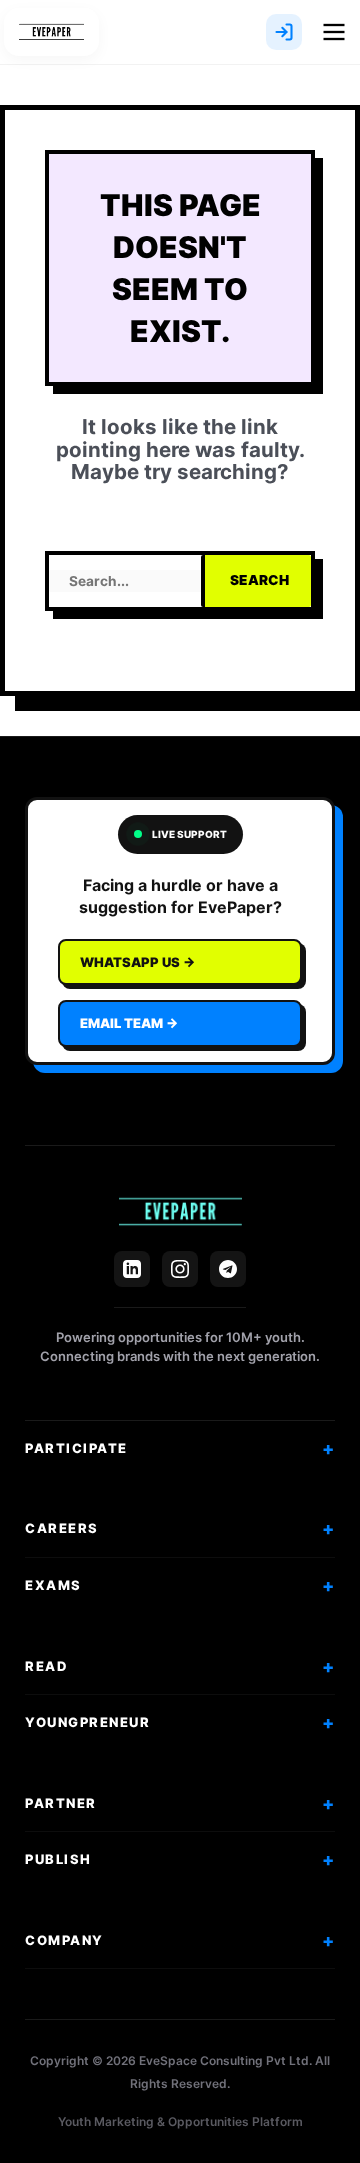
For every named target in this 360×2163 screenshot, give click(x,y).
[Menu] (334, 32)
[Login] (284, 32)
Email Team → (129, 1023)
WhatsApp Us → (137, 962)
